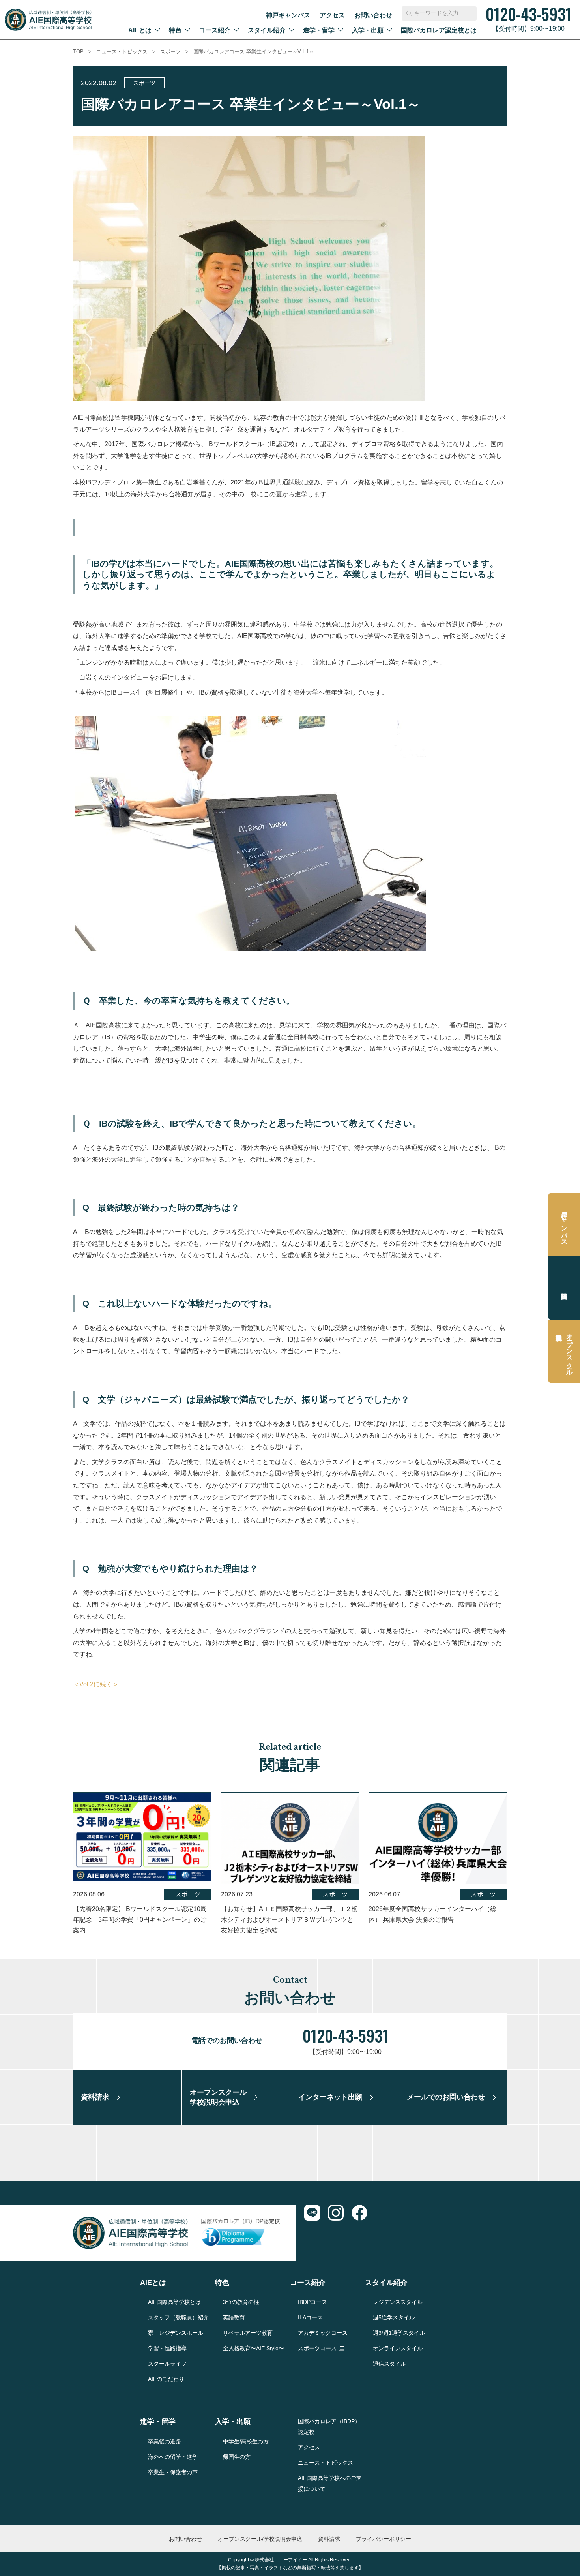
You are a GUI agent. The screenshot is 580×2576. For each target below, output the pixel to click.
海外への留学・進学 (173, 2457)
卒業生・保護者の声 (173, 2472)
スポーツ (170, 52)
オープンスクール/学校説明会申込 (260, 2539)
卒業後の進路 (165, 2441)
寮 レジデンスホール (176, 2333)
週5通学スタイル (394, 2317)
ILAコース (310, 2317)
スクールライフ (167, 2364)
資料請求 (564, 1288)
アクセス (332, 15)
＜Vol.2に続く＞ (96, 1684)
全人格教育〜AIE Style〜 (254, 2348)
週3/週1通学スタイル (399, 2333)
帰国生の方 (237, 2457)
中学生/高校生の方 (246, 2441)
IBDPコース (312, 2302)
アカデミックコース (323, 2333)
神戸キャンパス (288, 15)
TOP (78, 52)
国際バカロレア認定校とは (439, 30)
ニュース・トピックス (122, 52)
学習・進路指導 (167, 2348)
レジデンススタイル (398, 2302)
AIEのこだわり (166, 2379)
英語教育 (234, 2317)
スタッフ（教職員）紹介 (178, 2317)
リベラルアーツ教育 (248, 2333)
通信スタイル (389, 2364)
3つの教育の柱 (241, 2302)
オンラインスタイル (398, 2348)
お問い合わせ (373, 15)
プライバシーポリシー (384, 2539)
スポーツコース (317, 2348)
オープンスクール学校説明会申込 (570, 1351)
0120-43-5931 (345, 2035)
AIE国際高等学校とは (174, 2302)
